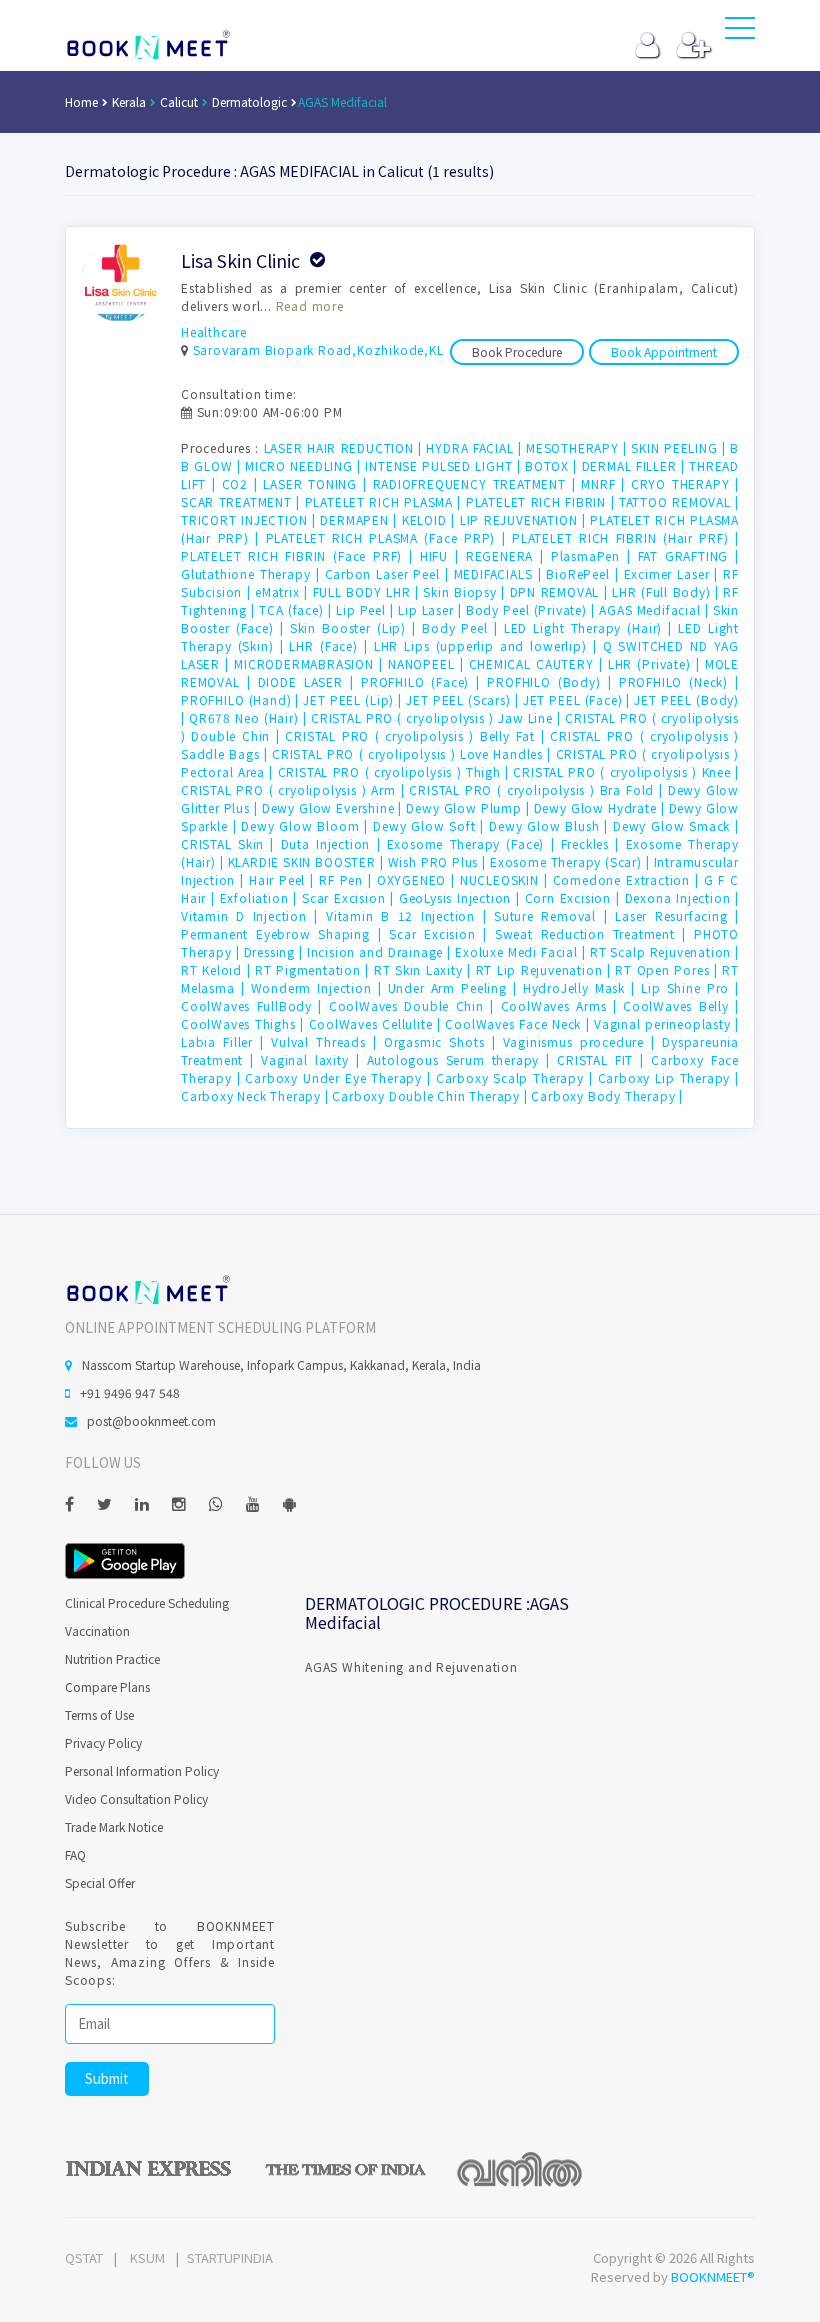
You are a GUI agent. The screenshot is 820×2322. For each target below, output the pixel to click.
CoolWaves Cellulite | (377, 1023)
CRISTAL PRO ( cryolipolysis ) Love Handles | (414, 753)
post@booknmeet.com (151, 1420)
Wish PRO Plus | (439, 861)
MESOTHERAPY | (578, 447)
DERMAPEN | (360, 519)
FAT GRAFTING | (688, 555)
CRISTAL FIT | (604, 1059)
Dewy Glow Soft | (431, 825)
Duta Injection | (334, 843)
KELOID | (431, 519)
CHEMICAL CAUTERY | (538, 663)
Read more (310, 305)
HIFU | (443, 555)
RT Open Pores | (668, 969)
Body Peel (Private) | (532, 609)
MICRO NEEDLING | (305, 465)
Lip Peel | (367, 609)
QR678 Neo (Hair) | (250, 717)
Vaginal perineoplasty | (666, 1023)
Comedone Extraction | (628, 879)
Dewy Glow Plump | (469, 807)
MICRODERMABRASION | (311, 663)
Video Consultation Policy (136, 1798)
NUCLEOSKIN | (506, 879)
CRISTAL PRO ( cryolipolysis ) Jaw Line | (438, 717)
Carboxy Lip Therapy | (668, 1077)
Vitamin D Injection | (253, 915)
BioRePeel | (584, 573)
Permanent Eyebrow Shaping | (285, 933)
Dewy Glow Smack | (676, 825)
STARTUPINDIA (230, 2257)
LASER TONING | (317, 483)
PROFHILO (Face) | (424, 681)
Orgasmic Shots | (443, 1041)
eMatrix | (283, 591)
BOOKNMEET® (713, 2276)
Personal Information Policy (142, 1770)
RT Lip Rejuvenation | (546, 969)
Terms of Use (99, 1714)
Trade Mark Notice (114, 1826)
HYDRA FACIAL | (476, 447)
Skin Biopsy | (466, 591)
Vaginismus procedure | (583, 1041)
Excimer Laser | (674, 573)
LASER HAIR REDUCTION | (345, 447)
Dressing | (275, 951)
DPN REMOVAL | (561, 591)
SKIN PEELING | (680, 447)
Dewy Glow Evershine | (334, 807)
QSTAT (84, 2257)
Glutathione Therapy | (253, 573)
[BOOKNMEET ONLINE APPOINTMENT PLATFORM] (147, 1288)
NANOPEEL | (428, 663)
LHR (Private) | (656, 663)
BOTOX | (553, 465)
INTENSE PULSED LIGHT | (445, 465)
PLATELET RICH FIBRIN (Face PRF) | (300, 555)
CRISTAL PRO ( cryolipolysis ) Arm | (295, 789)
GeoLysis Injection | (462, 897)
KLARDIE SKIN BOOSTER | (308, 861)
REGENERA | (508, 555)
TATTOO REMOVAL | (679, 501)
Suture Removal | (554, 915)
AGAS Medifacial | (656, 609)
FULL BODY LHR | (368, 591)
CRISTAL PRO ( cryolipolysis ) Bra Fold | (538, 789)
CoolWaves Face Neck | (519, 1023)
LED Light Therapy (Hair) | (591, 627)
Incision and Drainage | (381, 951)
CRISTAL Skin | (231, 843)
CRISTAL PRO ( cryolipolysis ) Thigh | (396, 771)
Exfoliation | (261, 897)
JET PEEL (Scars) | (464, 699)
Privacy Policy (103, 1742)
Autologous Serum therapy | (462, 1059)
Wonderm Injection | (319, 987)
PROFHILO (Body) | (552, 681)
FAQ (75, 1854)
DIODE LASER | (309, 681)
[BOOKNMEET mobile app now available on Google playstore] (125, 1558)
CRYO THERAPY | (685, 483)
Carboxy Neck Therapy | (256, 1095)
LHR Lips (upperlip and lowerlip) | (488, 645)
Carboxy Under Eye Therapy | (340, 1077)
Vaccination (97, 1630)
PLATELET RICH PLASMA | (385, 501)
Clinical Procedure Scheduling (147, 1602)
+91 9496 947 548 (130, 1392)
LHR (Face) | (331, 645)
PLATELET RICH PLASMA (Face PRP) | (389, 537)
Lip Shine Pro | (690, 987)
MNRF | (606, 483)
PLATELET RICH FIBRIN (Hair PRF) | (625, 537)
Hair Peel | (284, 879)
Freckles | (593, 843)
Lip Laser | (432, 609)
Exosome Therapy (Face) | (474, 843)
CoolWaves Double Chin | (415, 1005)
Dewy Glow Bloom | (307, 825)
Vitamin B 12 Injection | (410, 915)
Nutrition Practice (112, 1658)
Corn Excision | (575, 897)
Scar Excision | (350, 897)
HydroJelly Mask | (582, 987)
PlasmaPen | (594, 555)
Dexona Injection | (682, 897)
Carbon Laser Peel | (389, 573)
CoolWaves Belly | (681, 1005)
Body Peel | (463, 627)
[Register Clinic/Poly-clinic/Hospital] (693, 49)
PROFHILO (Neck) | (679, 681)
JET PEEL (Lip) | (354, 699)
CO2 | (243, 483)
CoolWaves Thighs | (245, 1023)
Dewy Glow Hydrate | (601, 807)
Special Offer (100, 1882)
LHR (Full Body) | (667, 591)
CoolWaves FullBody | (255, 1005)
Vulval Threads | (327, 1041)
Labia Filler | (226, 1041)
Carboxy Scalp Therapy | (517, 1077)
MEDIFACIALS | (500, 573)
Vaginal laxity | (313, 1059)
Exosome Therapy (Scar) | (572, 861)
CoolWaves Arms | (562, 1005)
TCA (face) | (297, 609)
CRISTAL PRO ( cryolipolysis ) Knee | (626, 771)
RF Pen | (348, 879)
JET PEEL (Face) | (579, 699)
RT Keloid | (218, 969)
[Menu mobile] (740, 32)
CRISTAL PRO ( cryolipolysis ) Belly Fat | (417, 735)
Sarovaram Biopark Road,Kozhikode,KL (318, 349)
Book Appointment (664, 351)
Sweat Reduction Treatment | (594, 933)
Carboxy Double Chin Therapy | (431, 1095)
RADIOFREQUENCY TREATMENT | (477, 483)
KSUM (147, 2257)
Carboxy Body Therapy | (607, 1095)
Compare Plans (107, 1686)
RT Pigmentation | (314, 969)
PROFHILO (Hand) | (242, 699)
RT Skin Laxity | (425, 969)
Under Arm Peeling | (455, 987)
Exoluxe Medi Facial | (522, 951)
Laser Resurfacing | (677, 915)
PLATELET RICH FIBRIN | (542, 501)
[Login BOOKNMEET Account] (647, 49)
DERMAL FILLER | (636, 465)
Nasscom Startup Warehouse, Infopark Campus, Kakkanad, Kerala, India (281, 1364)
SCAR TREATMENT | (243, 501)
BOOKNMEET (147, 45)
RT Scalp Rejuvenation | (664, 951)
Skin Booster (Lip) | (356, 627)
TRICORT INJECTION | (250, 519)
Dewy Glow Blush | (551, 825)
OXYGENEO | (418, 879)
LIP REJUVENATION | (525, 519)
